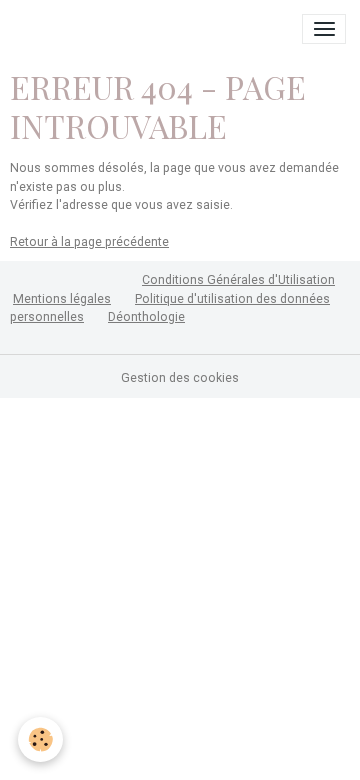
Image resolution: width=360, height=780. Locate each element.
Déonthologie (146, 317)
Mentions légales (62, 299)
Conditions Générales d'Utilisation (238, 280)
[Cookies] (40, 739)
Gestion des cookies (180, 378)
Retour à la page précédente (89, 242)
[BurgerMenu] (324, 29)
